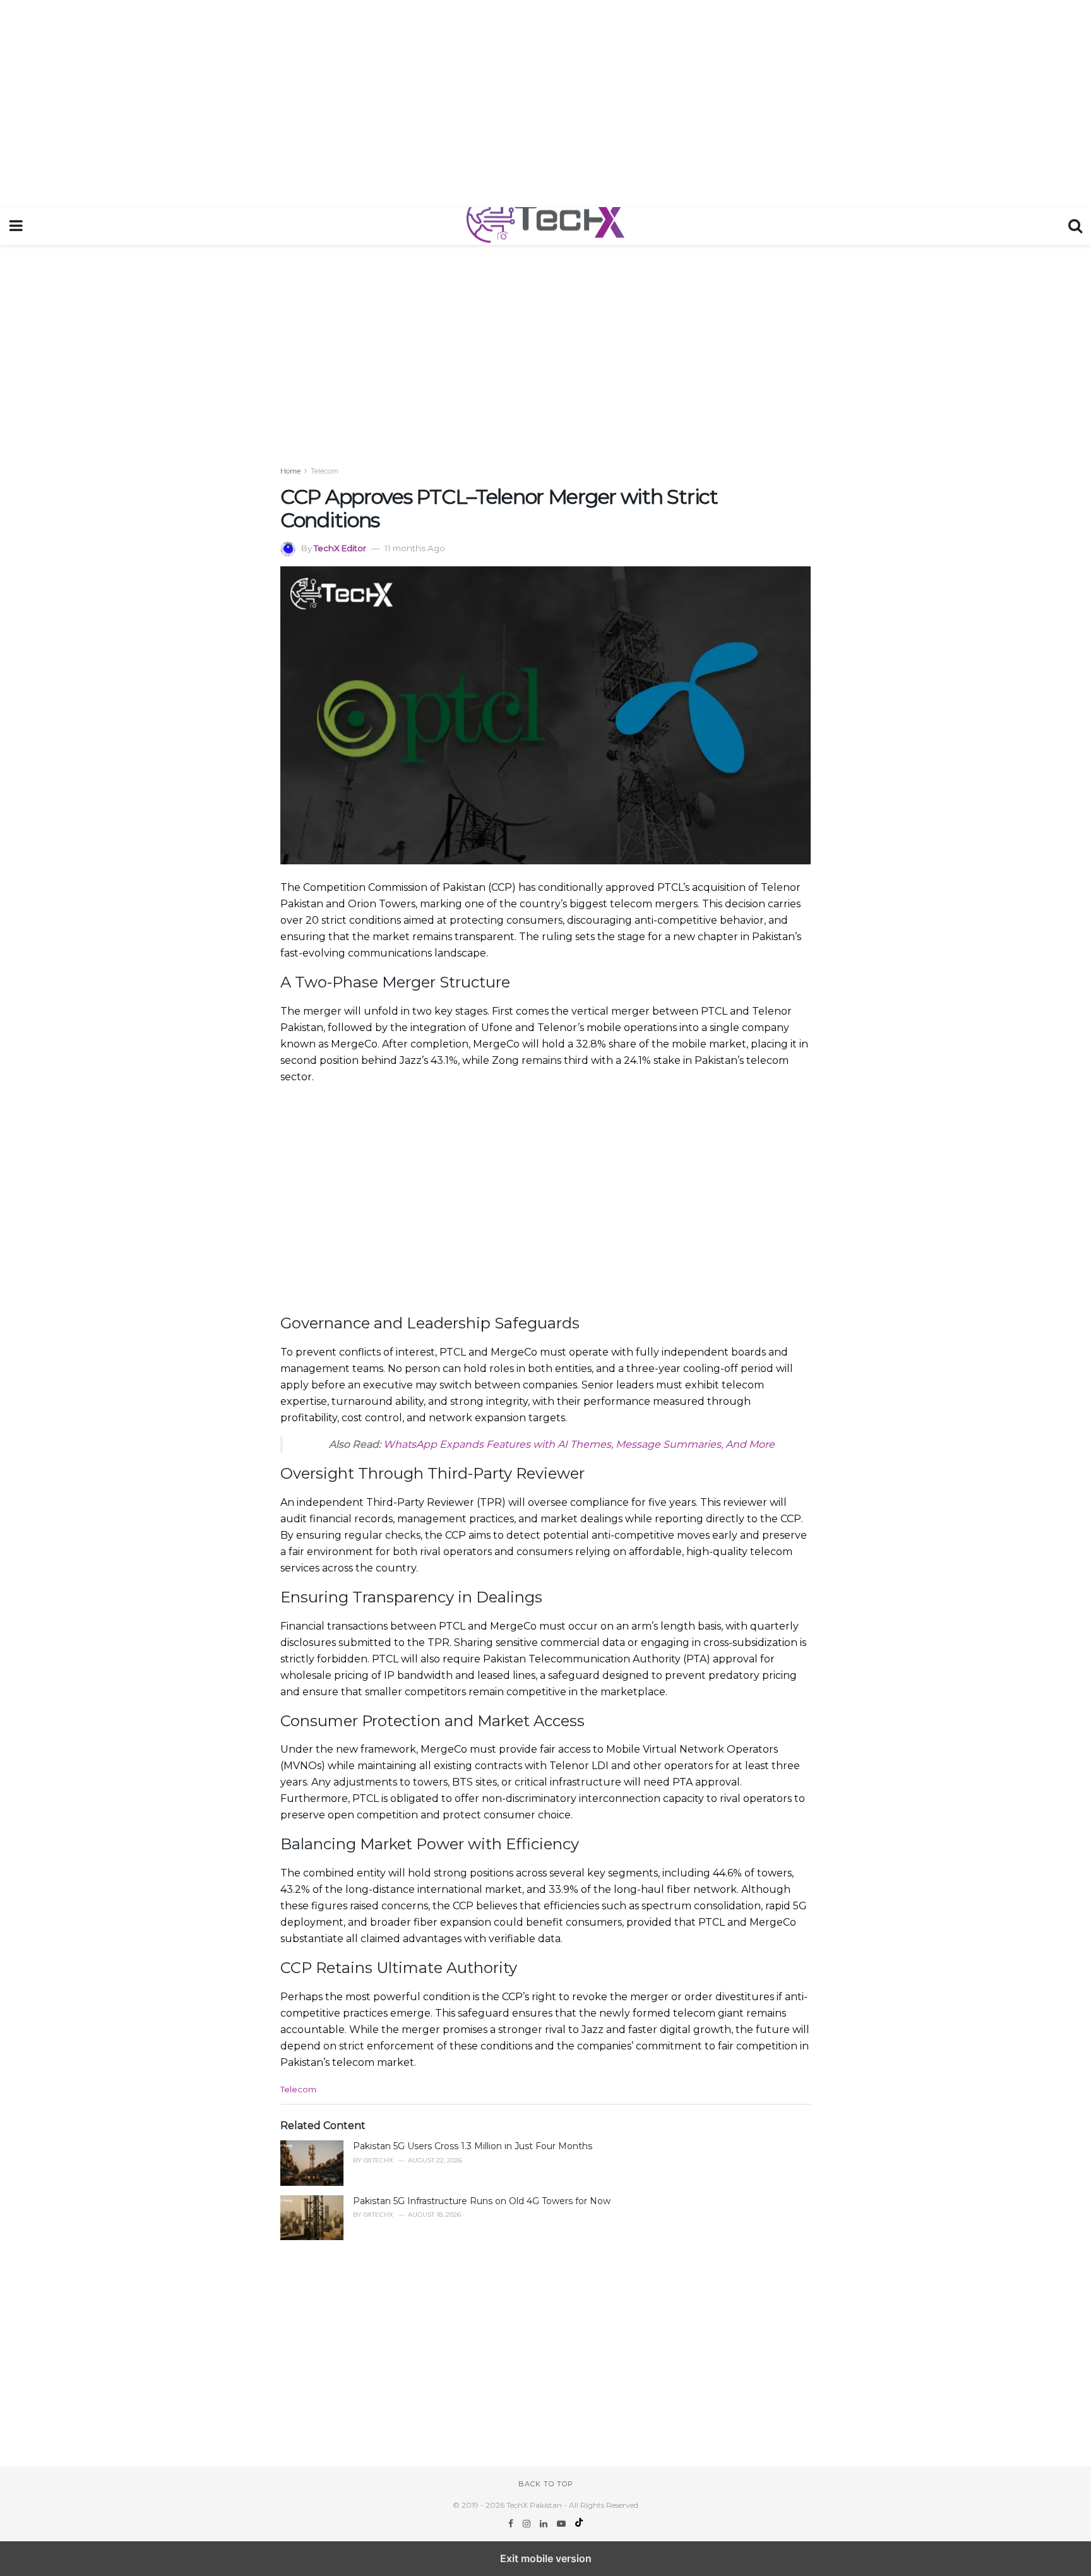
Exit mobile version (546, 2558)
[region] (545, 101)
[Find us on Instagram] (528, 2524)
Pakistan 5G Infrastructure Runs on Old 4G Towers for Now (482, 2201)
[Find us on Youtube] (563, 2524)
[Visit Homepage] (545, 226)
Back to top (546, 2484)
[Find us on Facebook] (512, 2524)
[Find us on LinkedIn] (545, 2524)
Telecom (325, 471)
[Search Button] (1075, 226)
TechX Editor (340, 548)
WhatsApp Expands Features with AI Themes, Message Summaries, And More (579, 1444)
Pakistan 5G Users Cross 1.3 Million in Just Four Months (473, 2146)
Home (290, 471)
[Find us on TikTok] (579, 2524)
